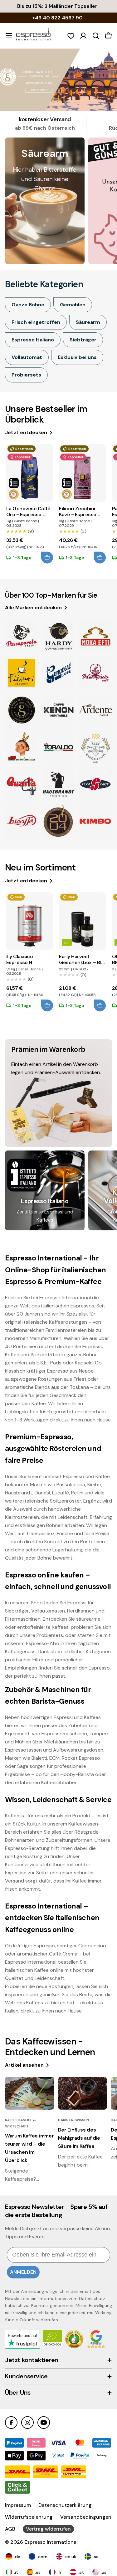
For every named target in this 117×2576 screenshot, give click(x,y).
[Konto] (83, 36)
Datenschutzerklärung (65, 2505)
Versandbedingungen (86, 2517)
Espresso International (51, 2542)
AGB (10, 2529)
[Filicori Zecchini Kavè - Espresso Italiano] (82, 473)
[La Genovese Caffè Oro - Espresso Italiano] (30, 473)
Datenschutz (92, 2298)
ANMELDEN (23, 2272)
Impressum (18, 2505)
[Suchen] (96, 36)
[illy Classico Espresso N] (30, 921)
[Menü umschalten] (9, 36)
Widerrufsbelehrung (29, 2517)
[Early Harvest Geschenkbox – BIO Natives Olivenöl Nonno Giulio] (82, 921)
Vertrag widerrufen (48, 2529)
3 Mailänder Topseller (71, 6)
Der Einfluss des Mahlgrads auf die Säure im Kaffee (79, 2138)
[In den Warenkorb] (47, 558)
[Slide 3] (58, 80)
